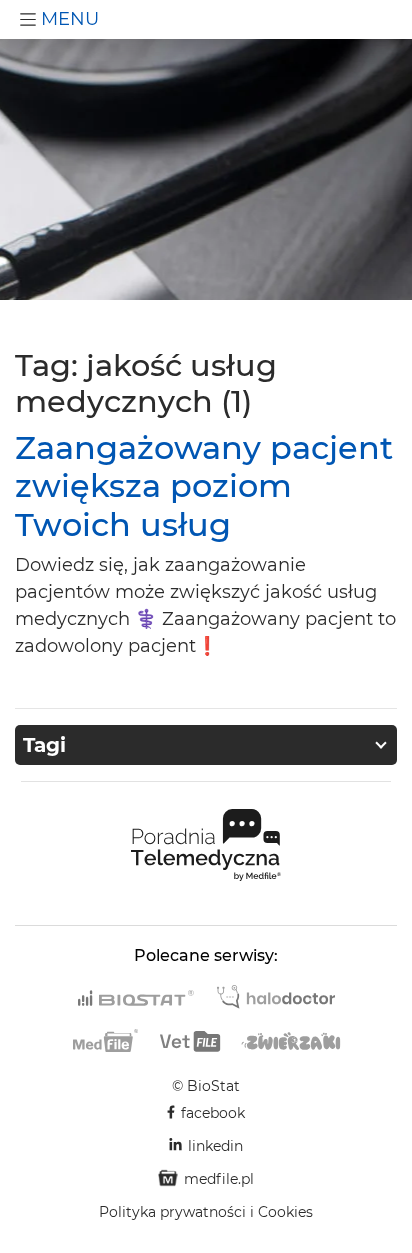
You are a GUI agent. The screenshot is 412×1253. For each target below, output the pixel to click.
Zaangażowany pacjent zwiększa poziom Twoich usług (204, 486)
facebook (213, 1113)
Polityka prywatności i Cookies (206, 1212)
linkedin (215, 1146)
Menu (67, 19)
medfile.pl (219, 1179)
